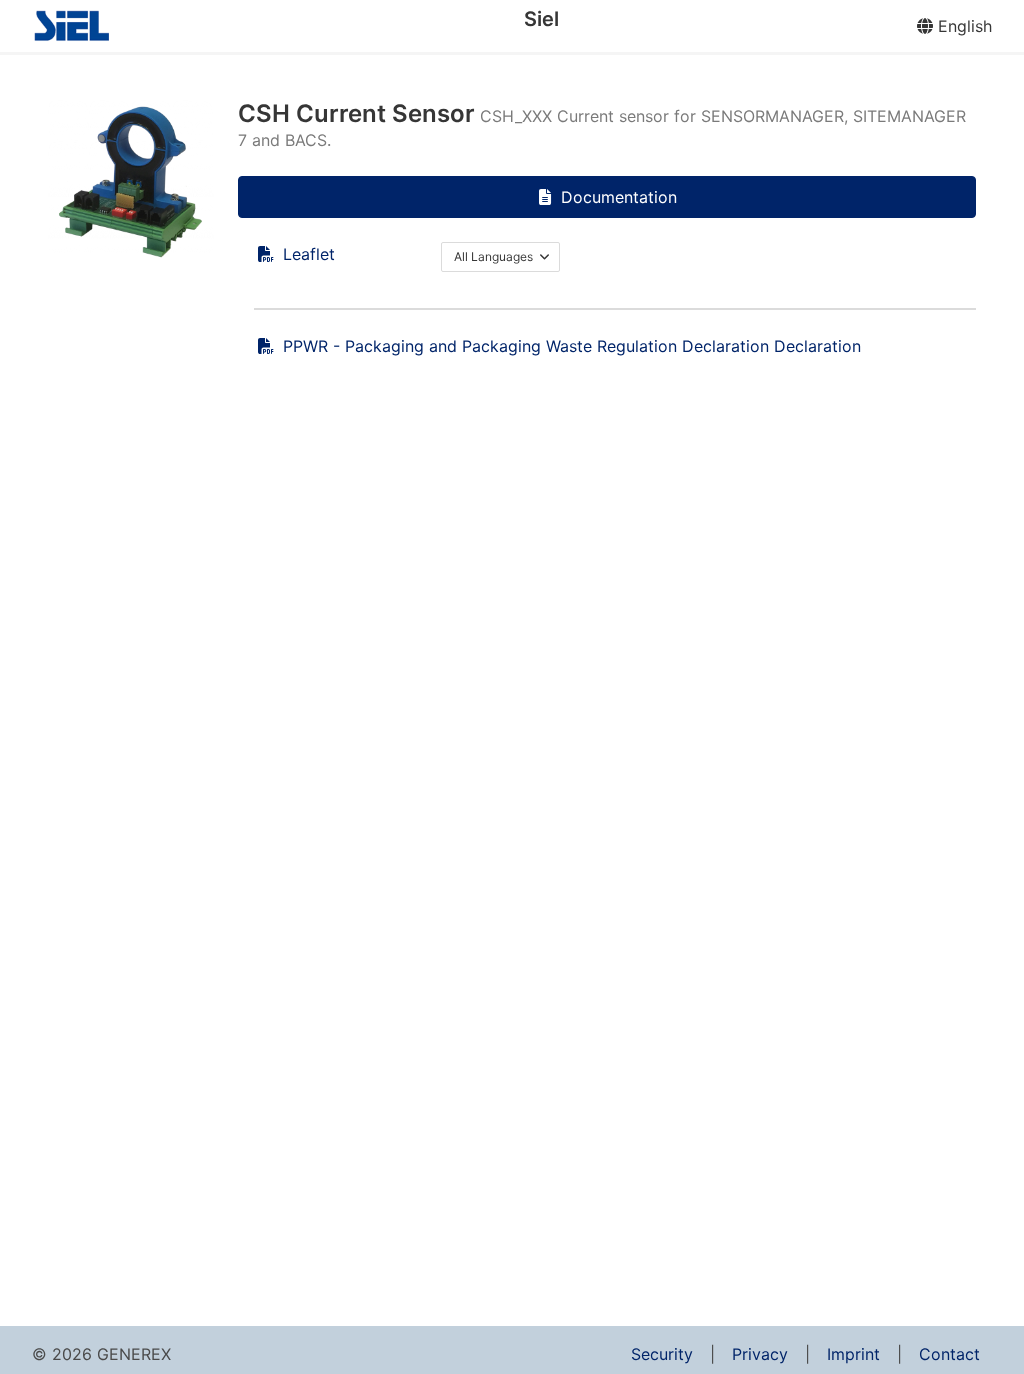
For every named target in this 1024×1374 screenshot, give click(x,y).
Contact (949, 1354)
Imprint (853, 1354)
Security (662, 1354)
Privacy (760, 1354)
